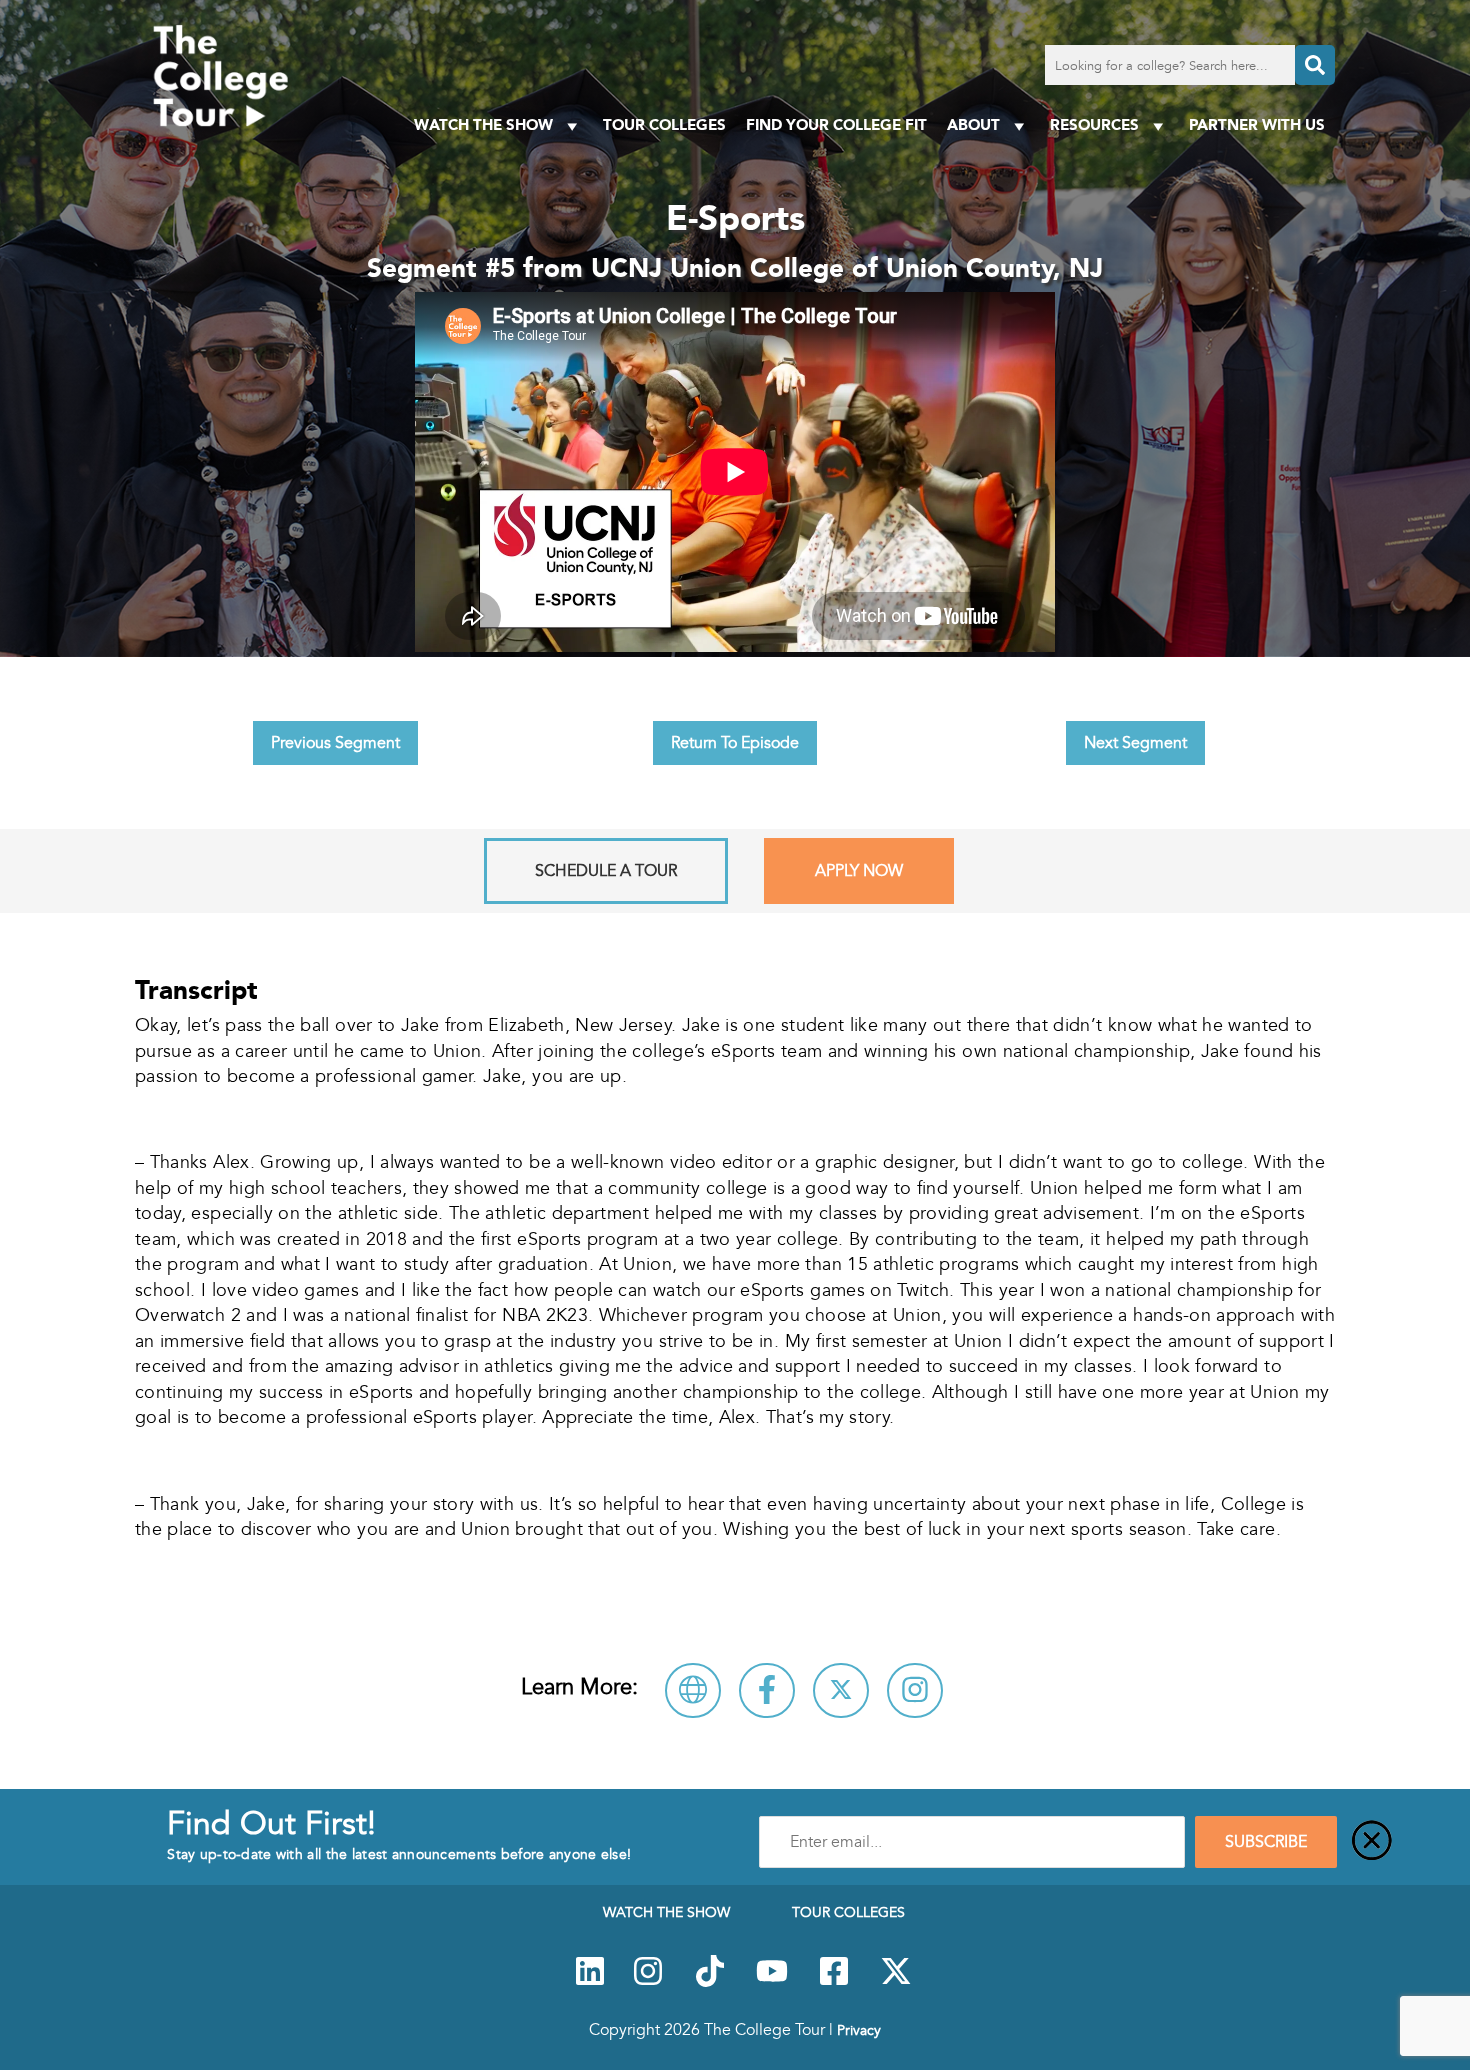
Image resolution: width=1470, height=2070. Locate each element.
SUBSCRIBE (1266, 1842)
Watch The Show (483, 124)
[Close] (1372, 1842)
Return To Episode (735, 743)
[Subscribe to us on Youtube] (772, 1982)
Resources (1094, 124)
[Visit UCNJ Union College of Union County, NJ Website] (693, 1690)
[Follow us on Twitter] (896, 1982)
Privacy (859, 2030)
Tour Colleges (664, 124)
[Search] (1315, 65)
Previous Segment (335, 743)
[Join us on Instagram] (648, 1982)
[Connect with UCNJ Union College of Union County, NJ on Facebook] (767, 1690)
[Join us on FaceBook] (834, 1982)
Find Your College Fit (836, 124)
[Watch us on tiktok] (710, 1982)
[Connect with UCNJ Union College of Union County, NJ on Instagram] (915, 1690)
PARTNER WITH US (1257, 124)
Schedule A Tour (606, 871)
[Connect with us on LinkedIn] (590, 1982)
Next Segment (1135, 743)
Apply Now (859, 871)
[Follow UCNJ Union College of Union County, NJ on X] (841, 1690)
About (973, 124)
